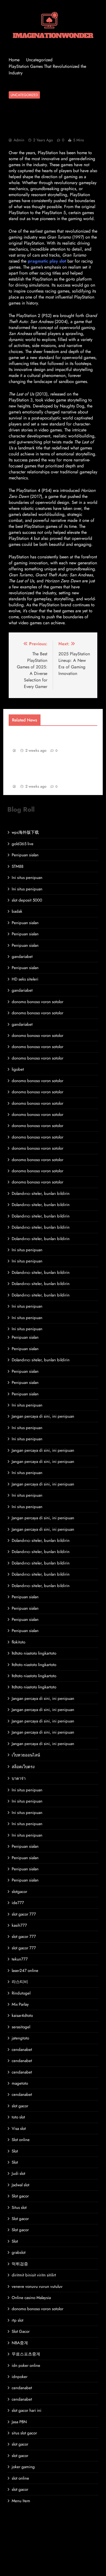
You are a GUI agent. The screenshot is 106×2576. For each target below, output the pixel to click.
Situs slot (19, 2207)
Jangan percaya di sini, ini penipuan (43, 1416)
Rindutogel (21, 1993)
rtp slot (18, 2320)
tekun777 (20, 1959)
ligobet (18, 1069)
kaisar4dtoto (22, 2015)
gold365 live (23, 844)
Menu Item (21, 2501)
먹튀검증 (20, 2264)
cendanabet (22, 2050)
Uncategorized (24, 95)
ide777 (18, 1903)
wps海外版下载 (25, 832)
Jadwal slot (21, 2185)
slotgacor (19, 1892)
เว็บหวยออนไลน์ (26, 1755)
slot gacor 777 (24, 1914)
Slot (15, 2151)
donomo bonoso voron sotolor (38, 1002)
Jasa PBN (19, 2422)
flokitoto (18, 1642)
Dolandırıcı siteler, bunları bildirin (41, 1193)
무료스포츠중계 (26, 2354)
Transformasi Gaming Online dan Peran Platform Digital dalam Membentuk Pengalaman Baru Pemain (54, 770)
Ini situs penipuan (27, 878)
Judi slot (18, 2173)
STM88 (18, 866)
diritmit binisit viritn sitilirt (34, 2275)
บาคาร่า (19, 1779)
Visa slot (19, 2129)
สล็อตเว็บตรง (23, 1767)
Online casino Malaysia (31, 2298)
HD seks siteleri (25, 979)
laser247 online (25, 1971)
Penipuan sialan (25, 855)
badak (17, 911)
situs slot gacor (24, 2433)
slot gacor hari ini (26, 2410)
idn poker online (26, 2365)
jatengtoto (20, 2038)
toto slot (18, 2117)
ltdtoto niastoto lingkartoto (34, 1653)
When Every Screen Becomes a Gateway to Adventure (46, 737)
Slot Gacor (21, 2331)
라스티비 (20, 1982)
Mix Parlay (20, 2004)
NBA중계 (20, 2343)
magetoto (20, 2083)
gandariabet (22, 957)
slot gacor (20, 2106)
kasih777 (19, 1925)
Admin (19, 140)
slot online (20, 2478)
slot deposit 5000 (27, 900)
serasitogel (21, 2027)
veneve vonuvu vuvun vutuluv (37, 2286)
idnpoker (20, 2377)
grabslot (19, 2252)
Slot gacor (20, 2196)
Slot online (21, 2140)
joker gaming (23, 2467)
